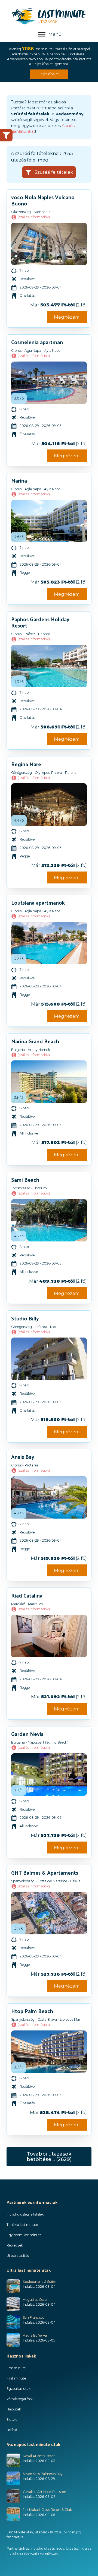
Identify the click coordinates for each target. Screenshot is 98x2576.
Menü (55, 34)
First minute (16, 2378)
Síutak (12, 2420)
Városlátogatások (20, 2399)
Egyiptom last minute (24, 2235)
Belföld (12, 2430)
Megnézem (67, 317)
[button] (49, 172)
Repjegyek (15, 2245)
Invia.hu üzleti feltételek (25, 2214)
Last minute (16, 2368)
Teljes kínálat (49, 74)
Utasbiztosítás (18, 2256)
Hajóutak (14, 2409)
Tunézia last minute (22, 2225)
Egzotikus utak (19, 2389)
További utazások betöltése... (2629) (49, 2157)
